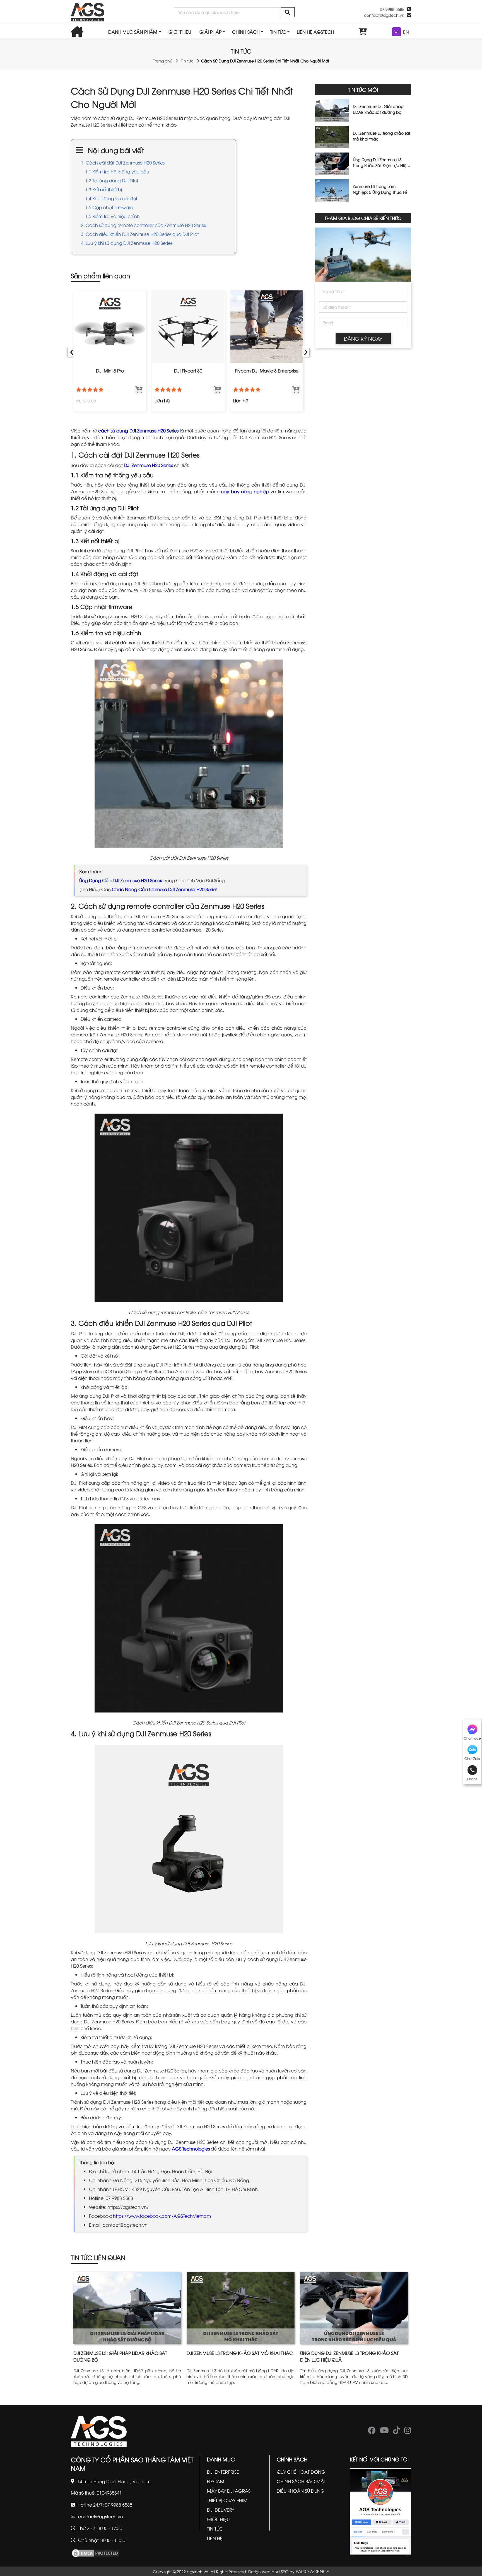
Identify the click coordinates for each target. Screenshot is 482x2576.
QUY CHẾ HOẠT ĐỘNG (301, 2472)
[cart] (363, 32)
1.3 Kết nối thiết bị (103, 189)
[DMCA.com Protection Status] (96, 2552)
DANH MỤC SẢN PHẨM (133, 32)
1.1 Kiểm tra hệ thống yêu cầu (117, 171)
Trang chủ (163, 61)
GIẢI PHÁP (210, 32)
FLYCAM (216, 2481)
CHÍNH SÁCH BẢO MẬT (301, 2481)
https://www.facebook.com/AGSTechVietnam (162, 2216)
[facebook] (372, 2432)
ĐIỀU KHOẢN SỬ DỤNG (301, 2491)
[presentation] (72, 351)
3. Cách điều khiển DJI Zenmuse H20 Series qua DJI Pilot (140, 234)
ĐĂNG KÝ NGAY (363, 338)
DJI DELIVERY (220, 2510)
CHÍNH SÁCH (246, 32)
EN (406, 32)
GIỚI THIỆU (180, 32)
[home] (88, 12)
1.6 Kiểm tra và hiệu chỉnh (112, 216)
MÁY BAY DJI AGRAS (229, 2491)
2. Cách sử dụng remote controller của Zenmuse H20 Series (143, 225)
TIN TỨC (278, 32)
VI (397, 32)
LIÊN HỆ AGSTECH (315, 32)
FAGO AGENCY (312, 2571)
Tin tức (187, 61)
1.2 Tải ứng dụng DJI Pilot (112, 180)
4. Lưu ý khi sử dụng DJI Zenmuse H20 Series (127, 243)
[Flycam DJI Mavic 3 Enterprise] (267, 327)
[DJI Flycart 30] (188, 327)
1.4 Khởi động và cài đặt (111, 198)
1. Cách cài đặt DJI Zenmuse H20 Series (123, 163)
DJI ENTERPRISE (223, 2472)
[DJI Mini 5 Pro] (110, 327)
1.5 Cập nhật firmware (109, 207)
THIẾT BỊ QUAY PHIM (227, 2500)
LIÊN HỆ (215, 2538)
